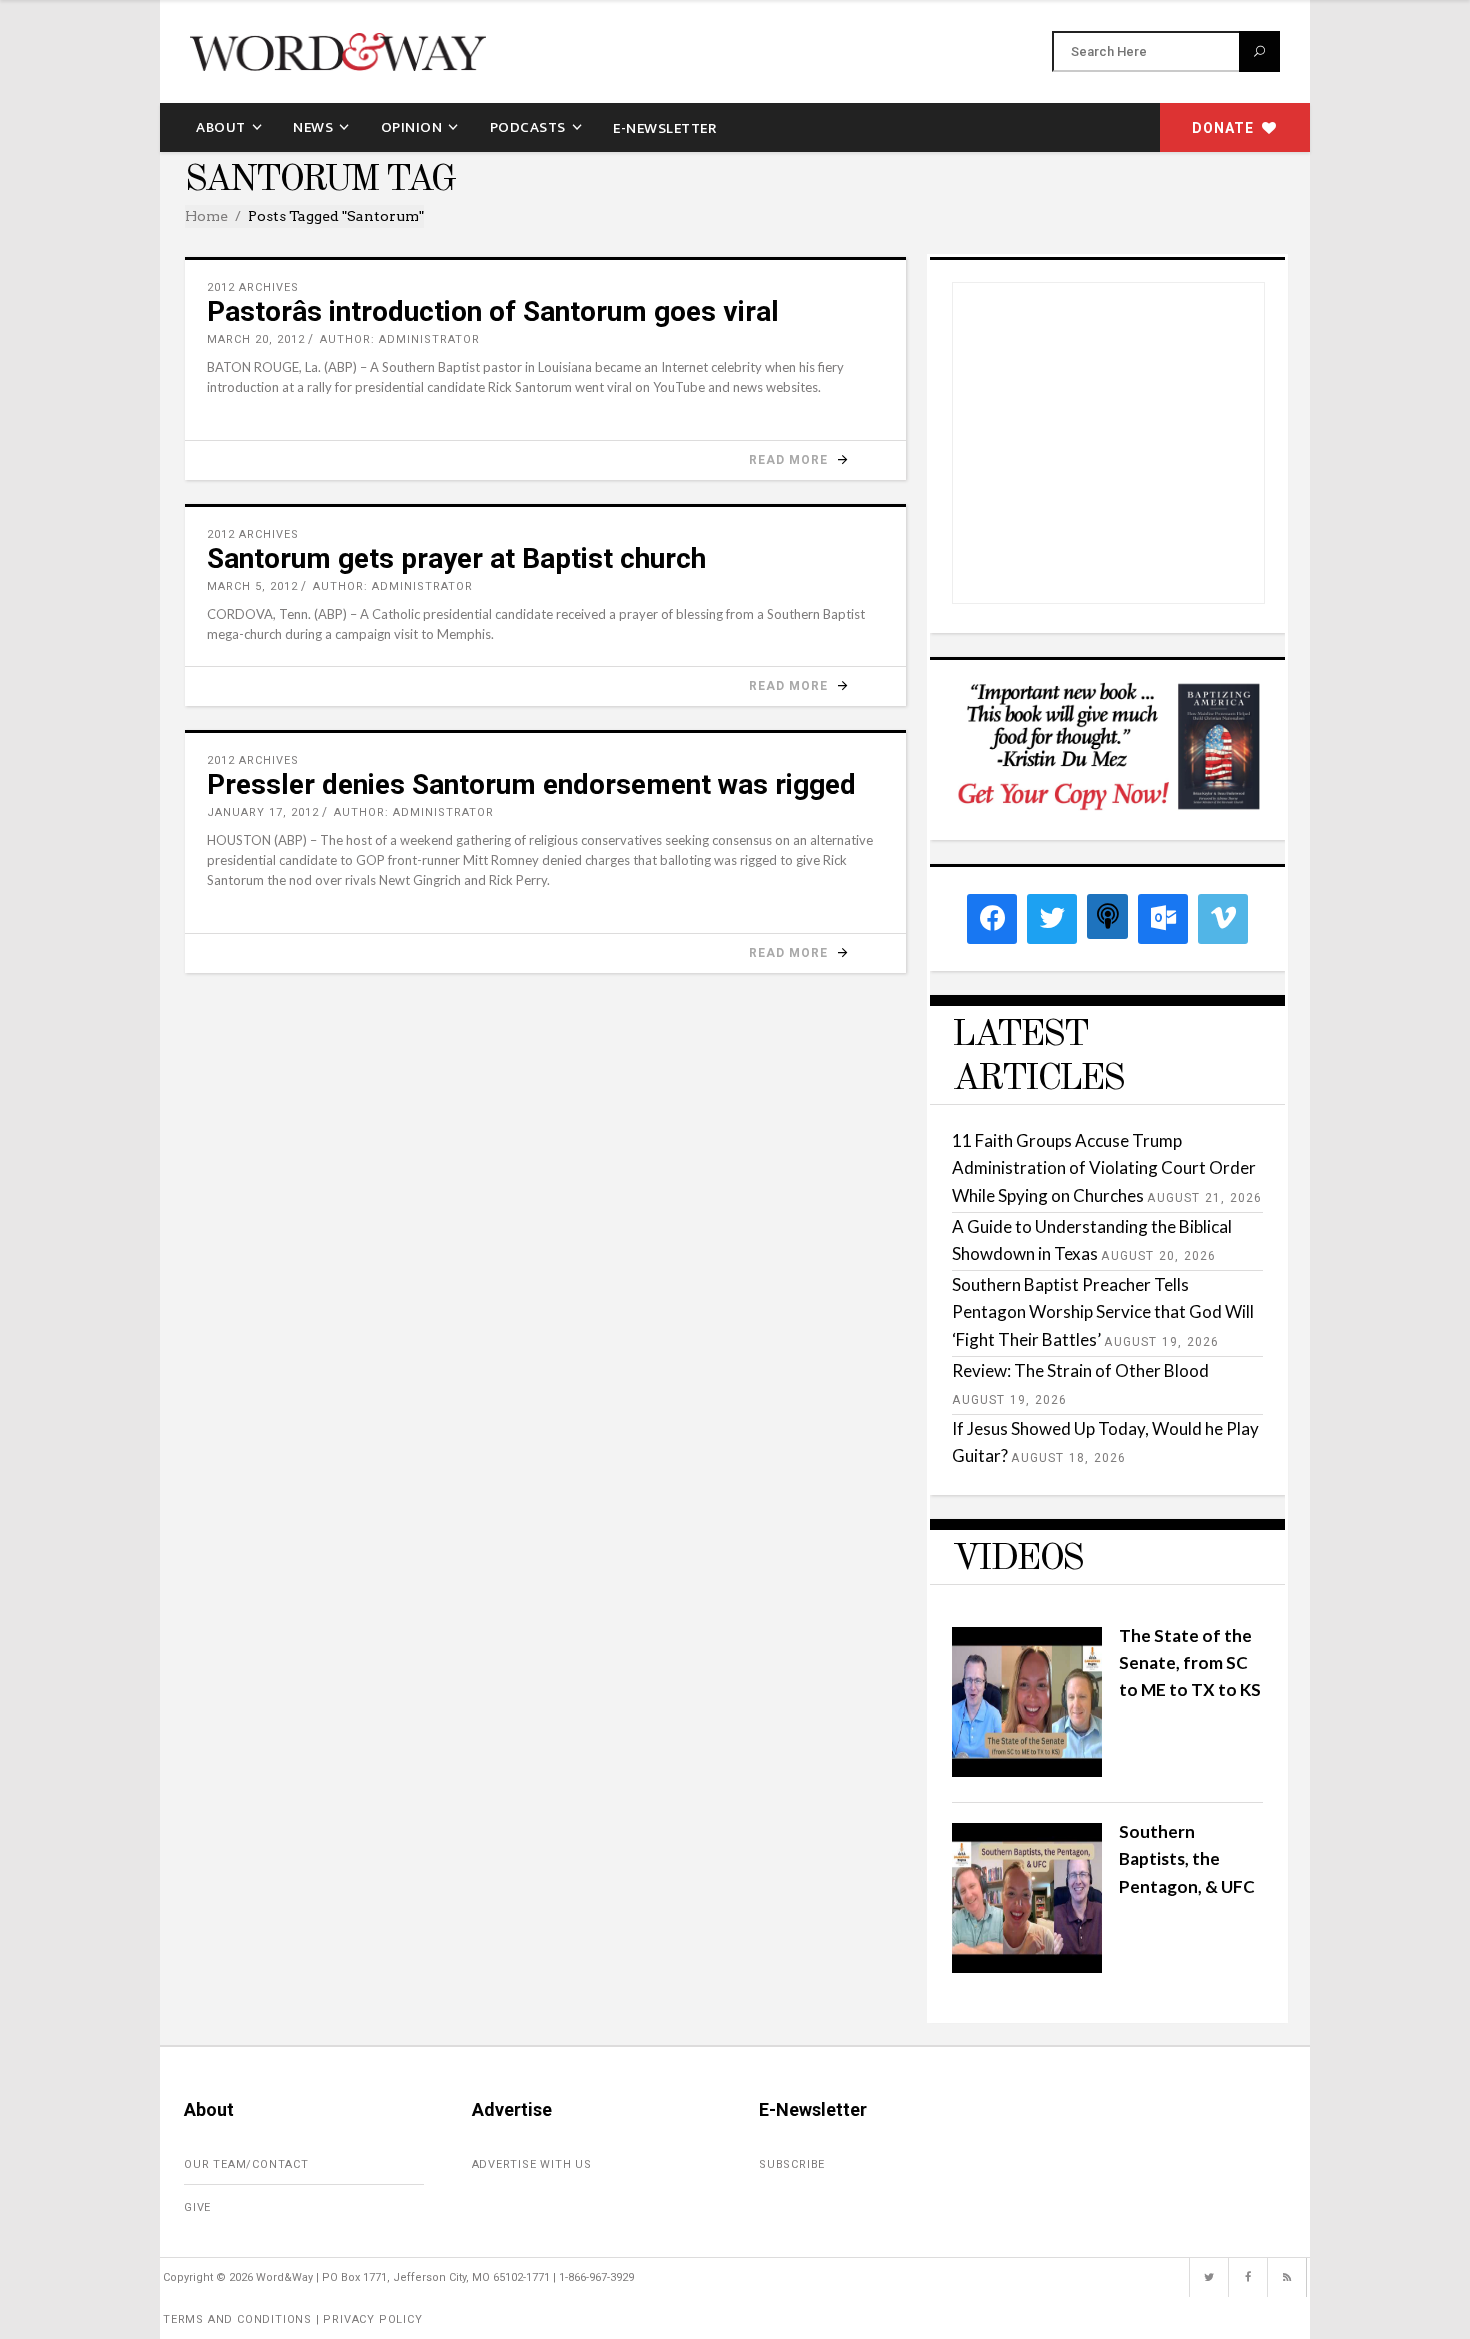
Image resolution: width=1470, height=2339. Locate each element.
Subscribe (792, 2164)
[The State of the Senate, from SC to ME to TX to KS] (1027, 1770)
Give (197, 2207)
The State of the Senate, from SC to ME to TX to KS (1190, 1662)
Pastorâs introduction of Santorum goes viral (493, 311)
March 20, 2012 (256, 339)
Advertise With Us (532, 2164)
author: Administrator (400, 339)
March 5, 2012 (252, 586)
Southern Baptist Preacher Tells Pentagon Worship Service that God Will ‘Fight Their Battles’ (1103, 1311)
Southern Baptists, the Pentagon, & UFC (1187, 1858)
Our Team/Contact (246, 2164)
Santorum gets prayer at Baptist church (456, 558)
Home (206, 216)
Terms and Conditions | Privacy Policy (293, 2319)
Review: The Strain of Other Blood (1080, 1370)
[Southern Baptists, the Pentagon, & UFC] (1027, 1966)
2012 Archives (253, 287)
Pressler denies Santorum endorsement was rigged (531, 784)
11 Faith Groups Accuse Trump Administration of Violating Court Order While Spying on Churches (1104, 1167)
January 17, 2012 (263, 812)
